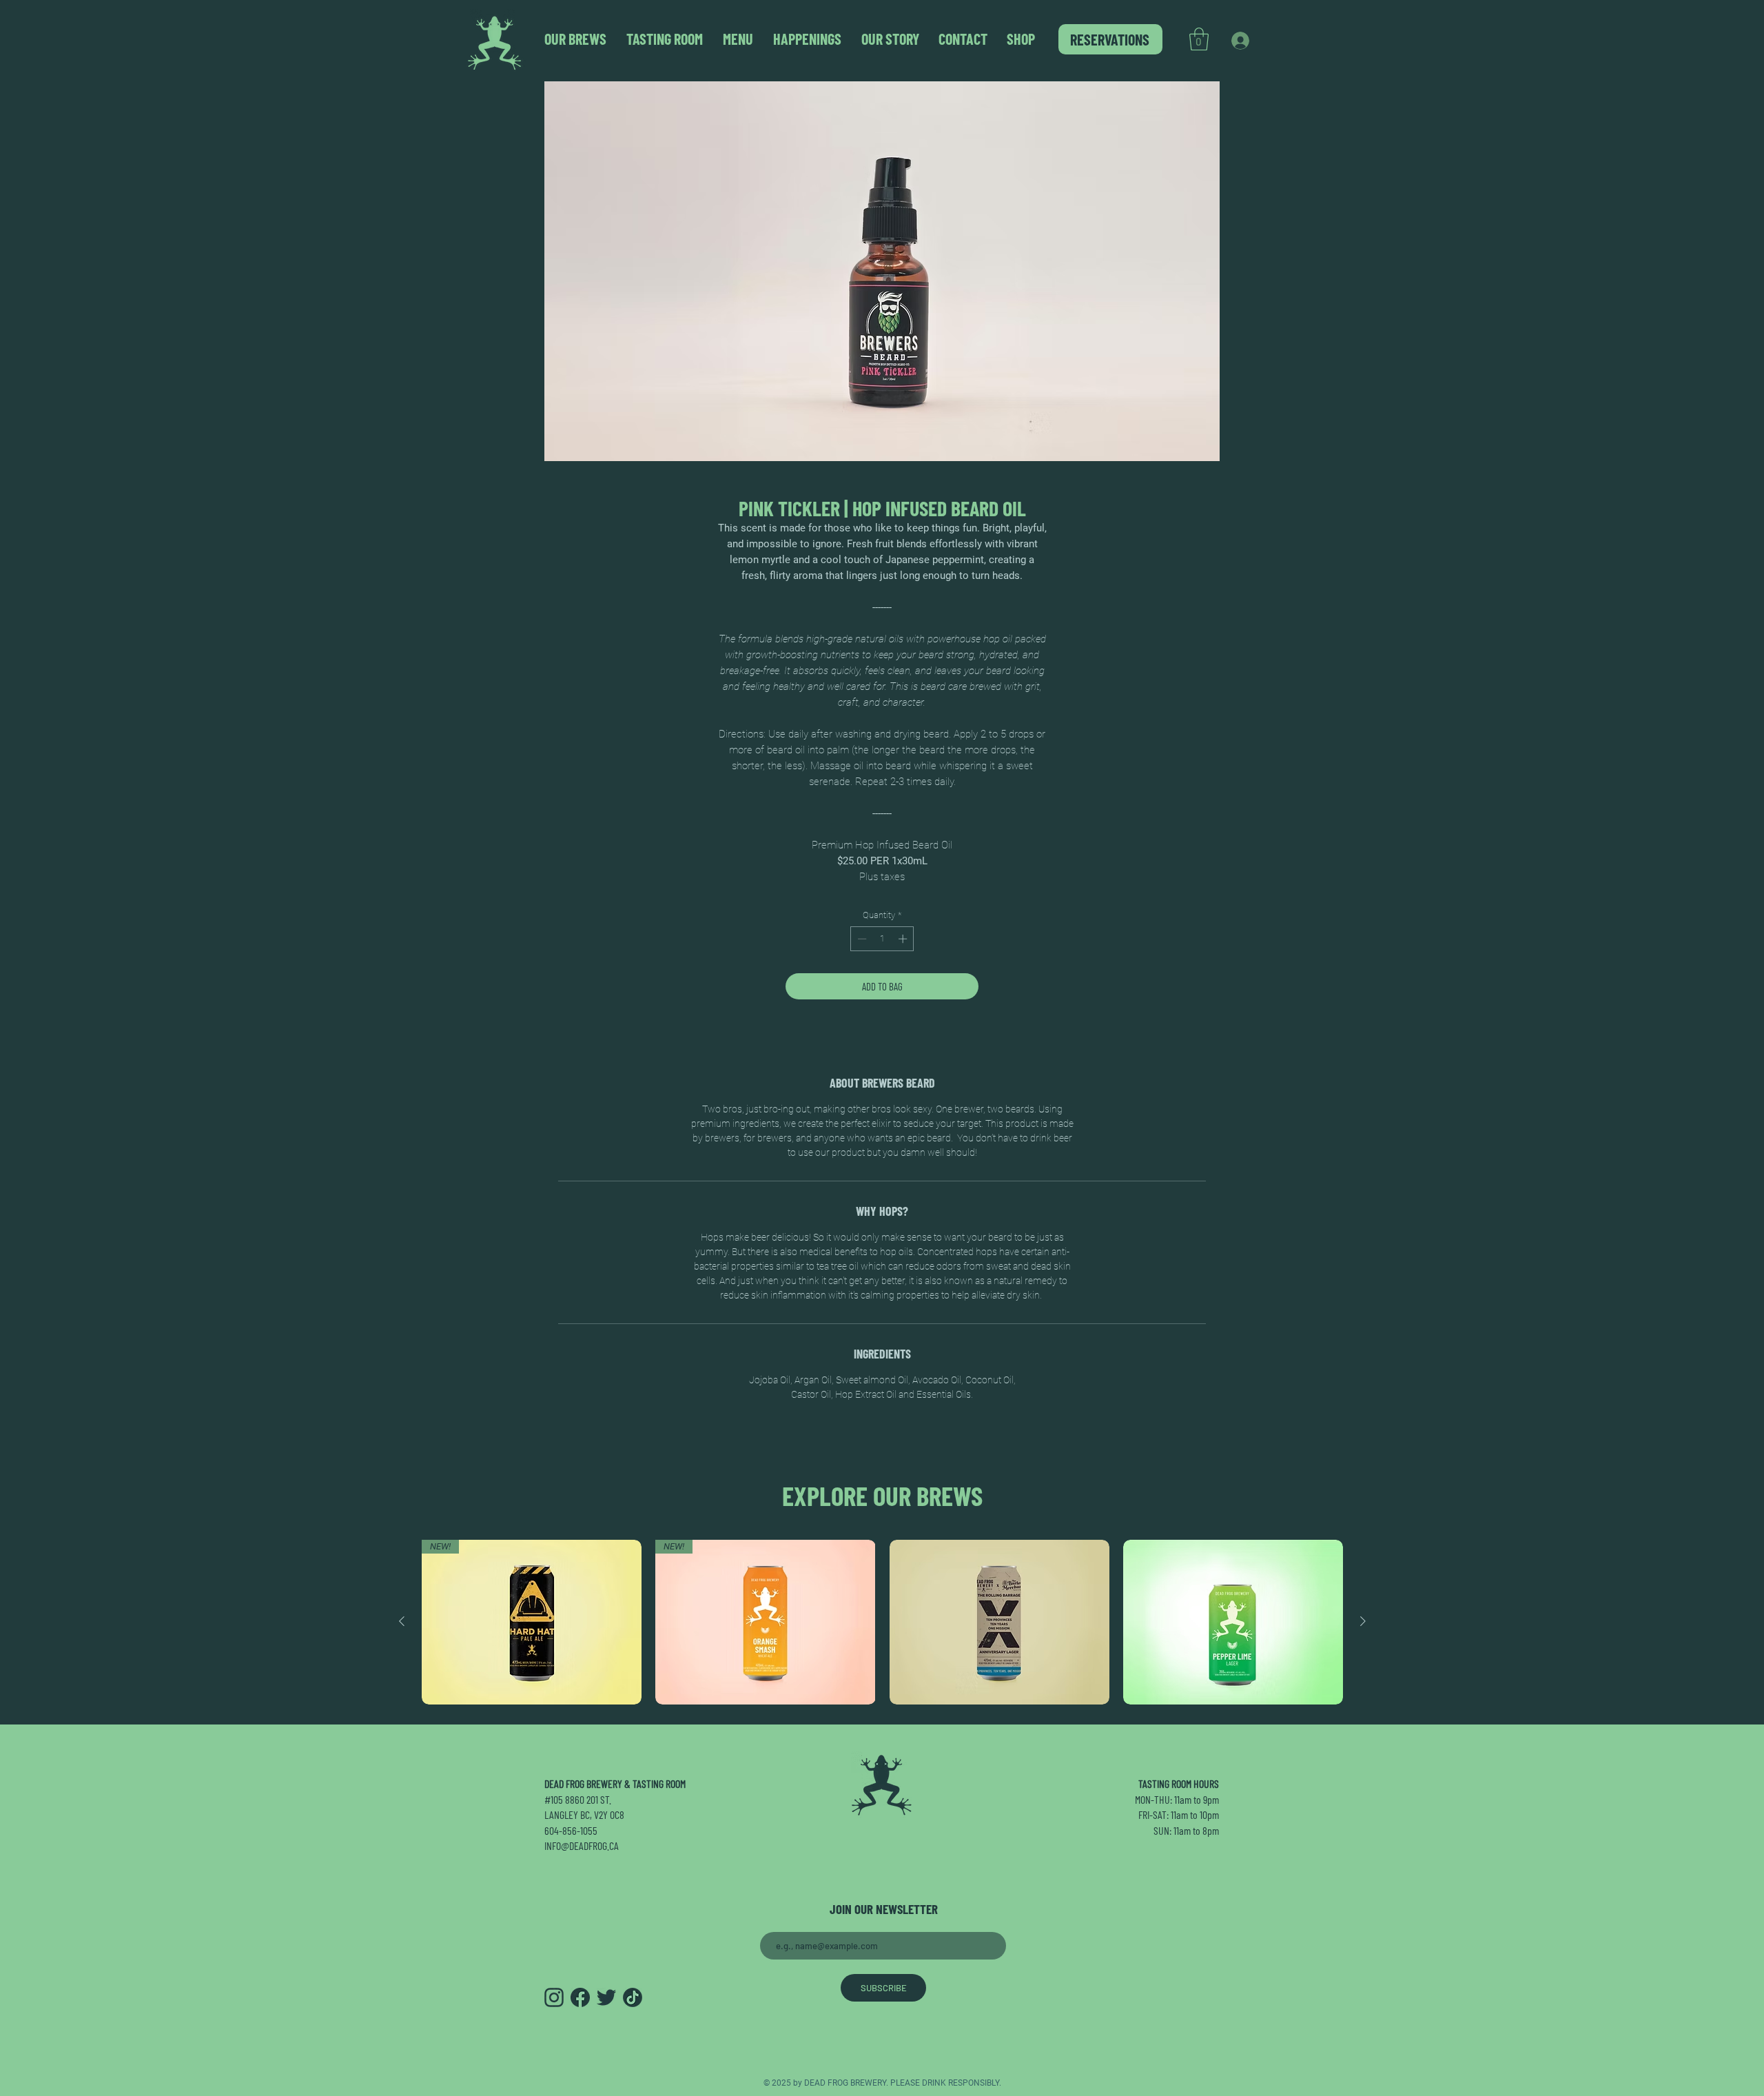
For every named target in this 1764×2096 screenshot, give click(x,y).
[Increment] (904, 939)
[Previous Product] (402, 1621)
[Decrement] (861, 939)
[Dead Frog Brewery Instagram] (554, 1997)
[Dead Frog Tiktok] (633, 1997)
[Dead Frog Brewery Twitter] (606, 1997)
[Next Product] (1363, 1621)
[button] (1199, 39)
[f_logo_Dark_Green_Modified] (580, 1997)
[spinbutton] (882, 939)
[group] (882, 1622)
